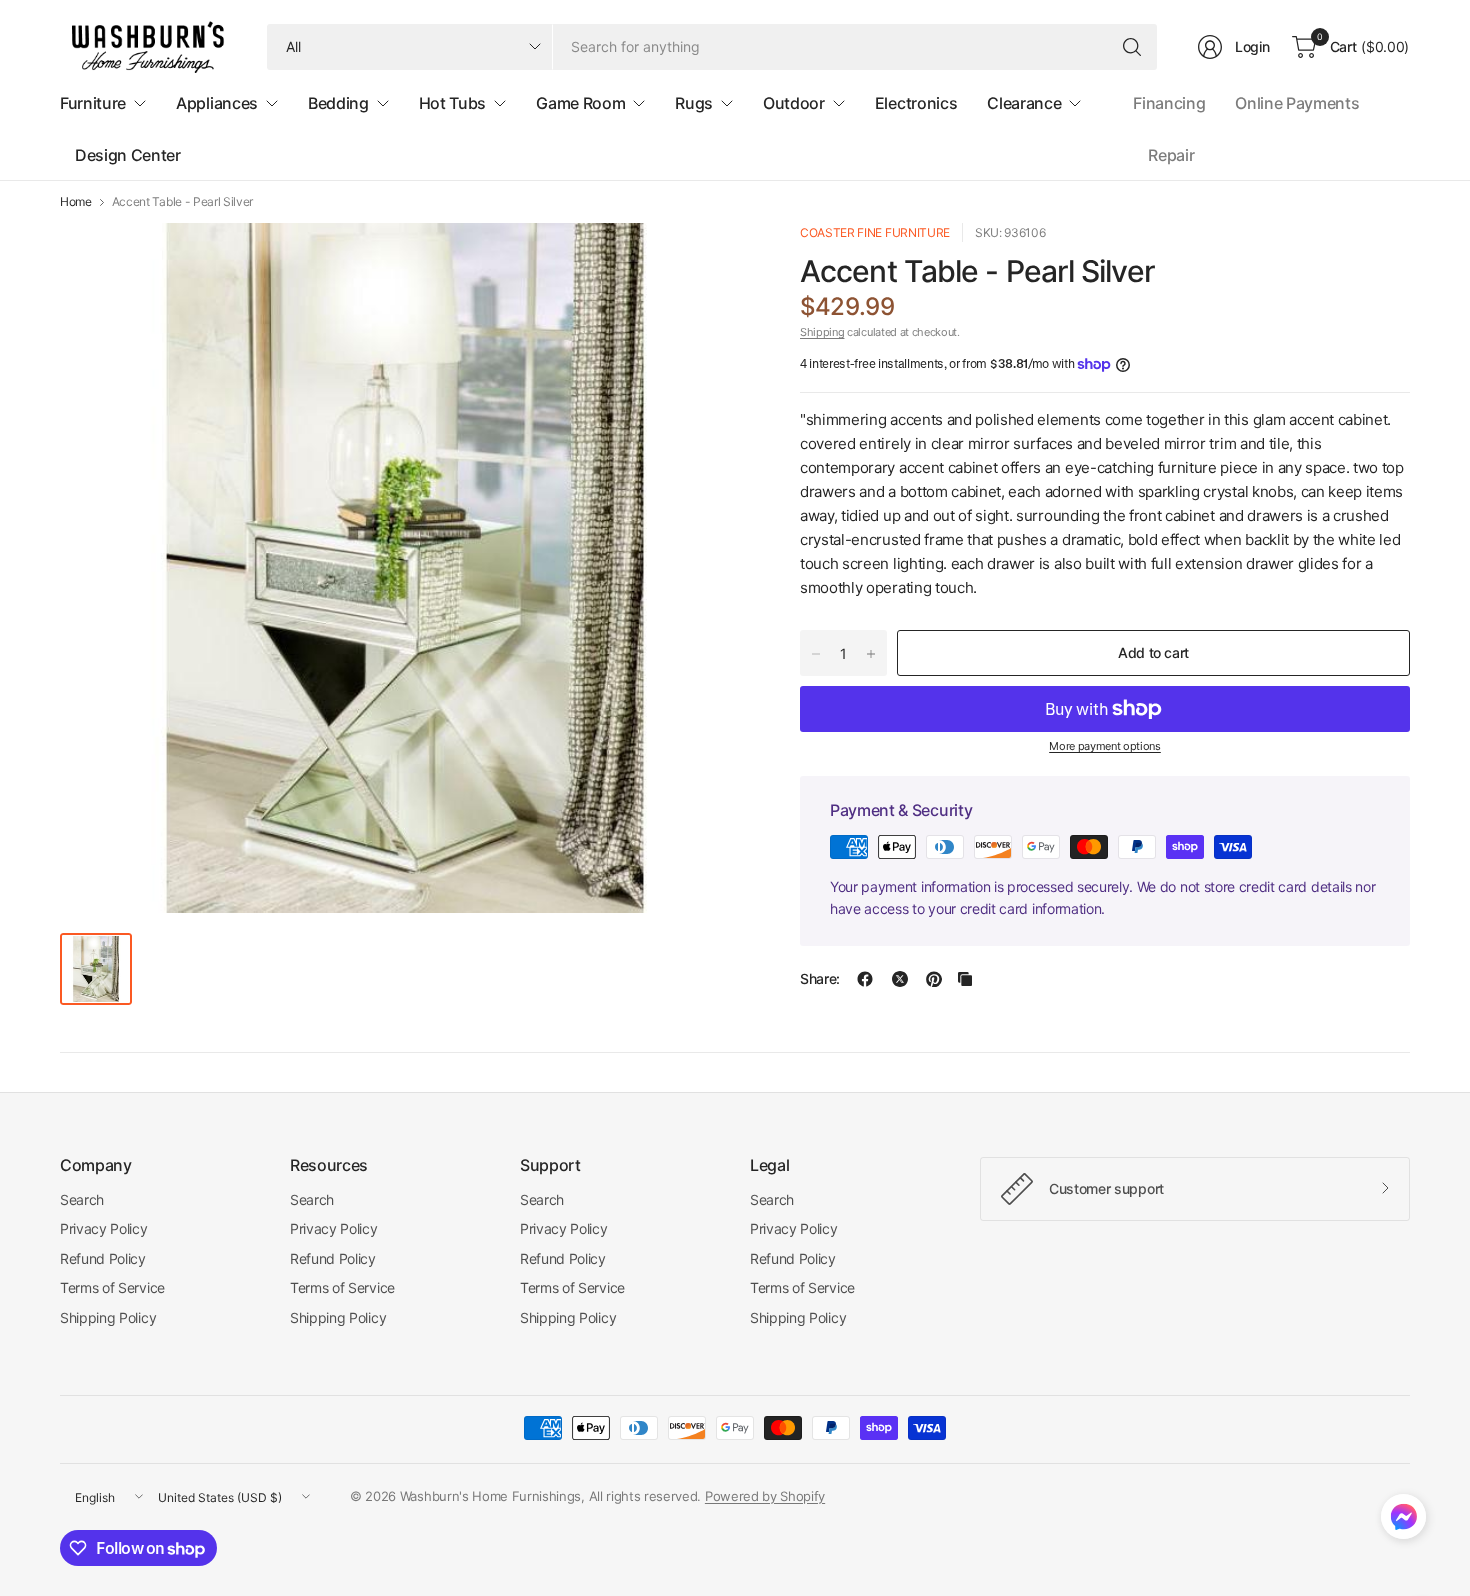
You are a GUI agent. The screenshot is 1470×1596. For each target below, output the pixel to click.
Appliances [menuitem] (217, 103)
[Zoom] (712, 261)
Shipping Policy (108, 1317)
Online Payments (1297, 103)
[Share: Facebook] (865, 979)
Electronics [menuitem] (916, 103)
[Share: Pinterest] (934, 979)
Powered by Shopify (765, 1496)
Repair (1171, 155)
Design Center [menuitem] (128, 155)
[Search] (1132, 47)
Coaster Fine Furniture (875, 232)
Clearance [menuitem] (1024, 103)
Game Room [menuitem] (580, 103)
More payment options (1105, 746)
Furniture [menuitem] (93, 103)
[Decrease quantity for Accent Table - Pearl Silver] (816, 654)
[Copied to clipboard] (965, 979)
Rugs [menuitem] (694, 103)
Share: (820, 979)
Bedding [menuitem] (338, 103)
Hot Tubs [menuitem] (452, 103)
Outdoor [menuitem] (794, 103)
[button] (1403, 1521)
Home (76, 202)
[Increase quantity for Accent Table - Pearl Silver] (871, 654)
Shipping (822, 332)
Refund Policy (103, 1258)
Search (82, 1199)
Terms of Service (112, 1287)
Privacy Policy (104, 1228)
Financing (1169, 103)
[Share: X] (900, 979)
